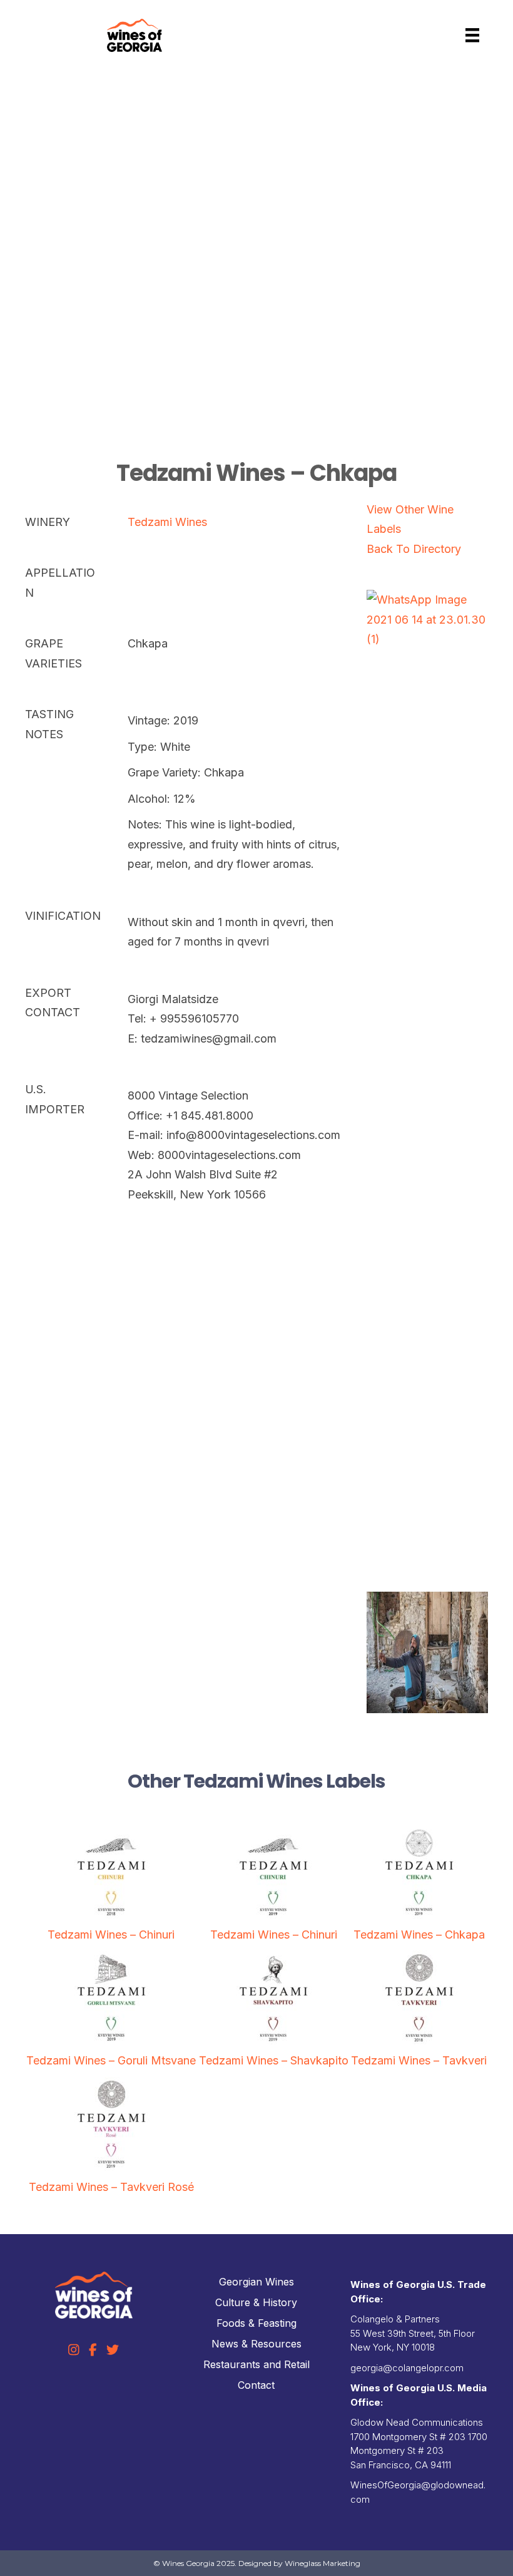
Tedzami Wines (167, 522)
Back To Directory (414, 549)
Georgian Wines (256, 2282)
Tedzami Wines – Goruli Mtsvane (111, 2060)
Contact (256, 2385)
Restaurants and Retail (256, 2364)
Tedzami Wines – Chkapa (419, 1935)
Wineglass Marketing (323, 2563)
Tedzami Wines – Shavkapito (274, 2060)
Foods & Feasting (256, 2323)
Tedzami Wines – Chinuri (111, 1935)
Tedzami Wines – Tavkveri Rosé (111, 2187)
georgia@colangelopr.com (407, 2368)
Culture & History (256, 2302)
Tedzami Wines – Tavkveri (419, 2060)
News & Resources (256, 2344)
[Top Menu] (472, 35)
